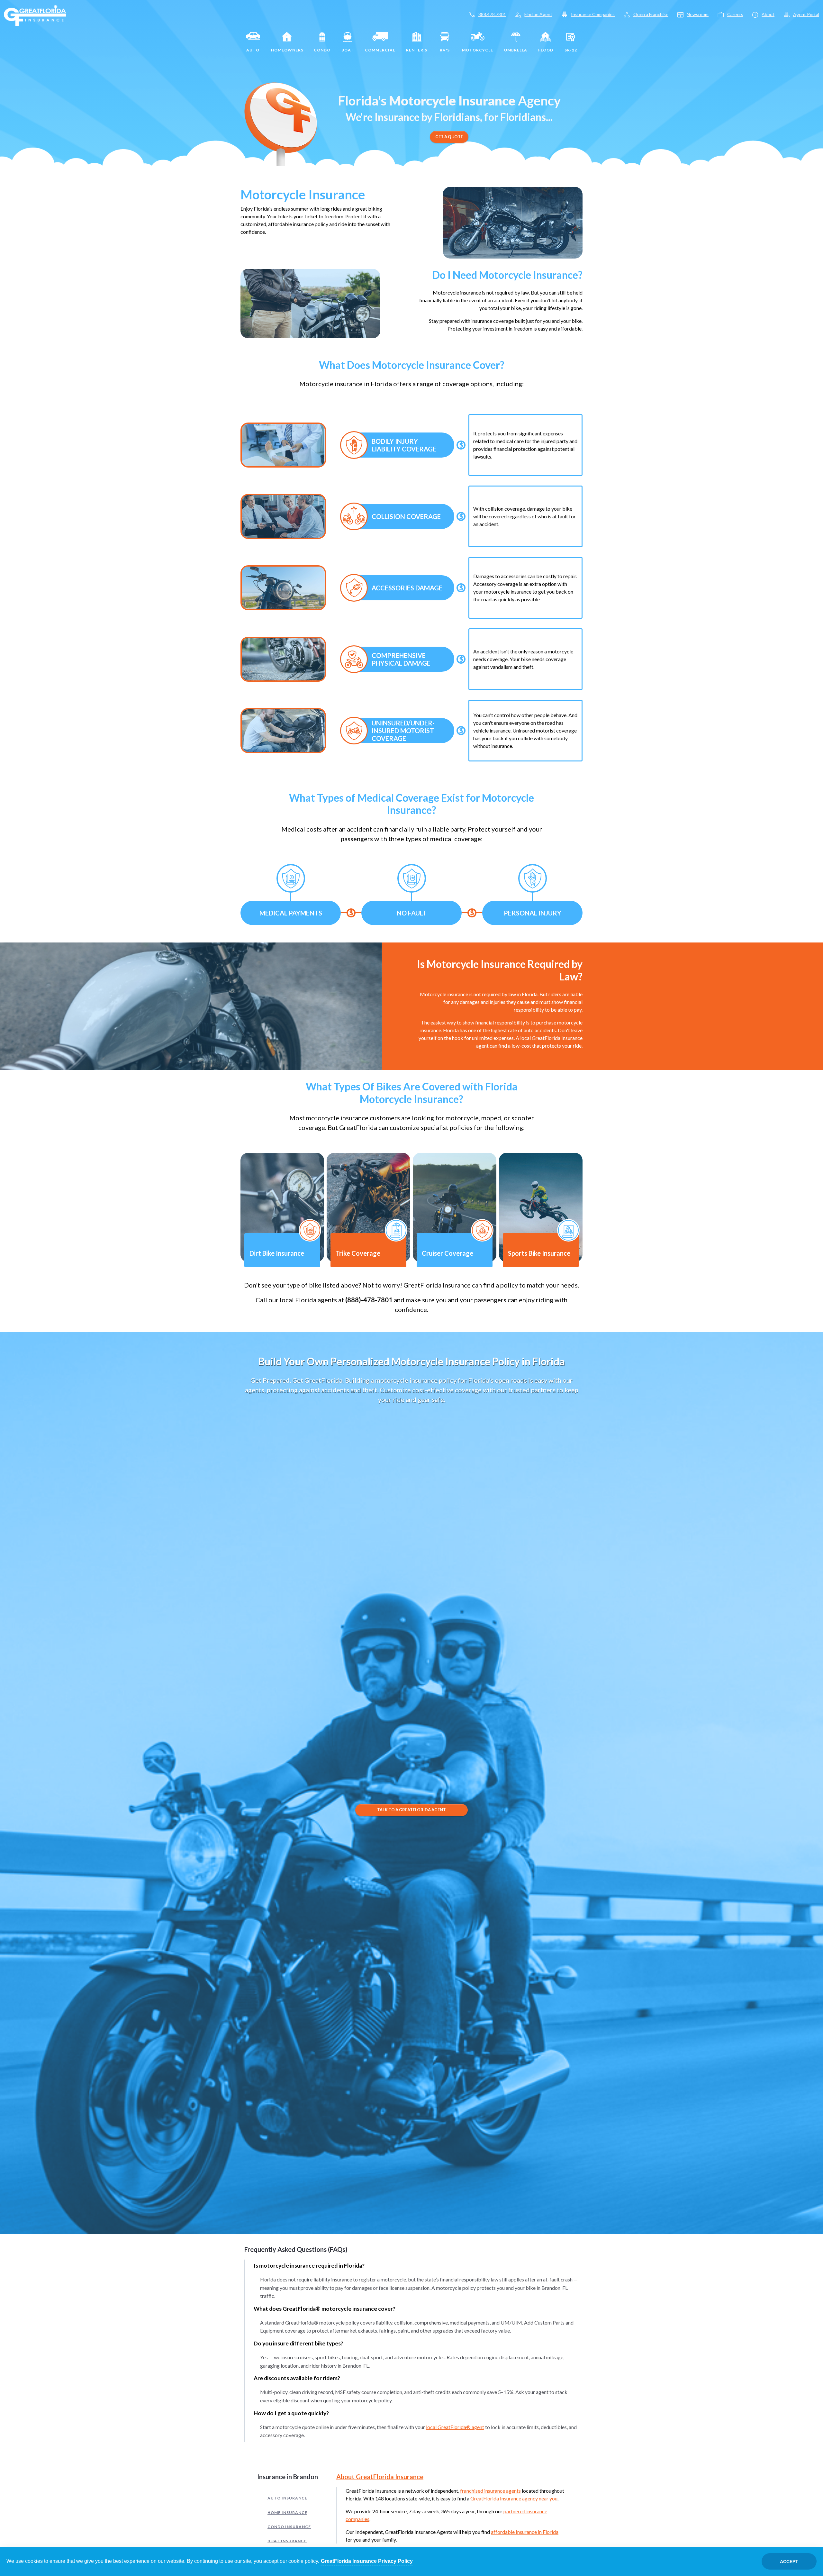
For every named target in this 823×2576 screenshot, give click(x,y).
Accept (789, 2562)
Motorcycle (478, 50)
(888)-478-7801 (369, 1300)
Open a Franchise (651, 14)
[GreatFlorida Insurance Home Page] (35, 15)
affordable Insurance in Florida (525, 2532)
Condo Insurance (289, 2527)
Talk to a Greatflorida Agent (411, 1810)
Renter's (417, 50)
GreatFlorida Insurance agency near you (514, 2498)
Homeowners (287, 50)
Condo (322, 50)
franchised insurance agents (490, 2491)
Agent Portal (806, 14)
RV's (445, 50)
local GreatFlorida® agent (455, 2427)
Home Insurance (287, 2512)
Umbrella (516, 50)
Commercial (380, 50)
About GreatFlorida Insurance (380, 2477)
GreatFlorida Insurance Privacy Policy (367, 2561)
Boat (348, 50)
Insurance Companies (593, 14)
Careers (735, 14)
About (768, 14)
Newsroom (698, 14)
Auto (253, 50)
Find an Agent (538, 14)
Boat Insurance (287, 2541)
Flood (546, 50)
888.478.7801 (492, 14)
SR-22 (571, 50)
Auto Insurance (287, 2498)
